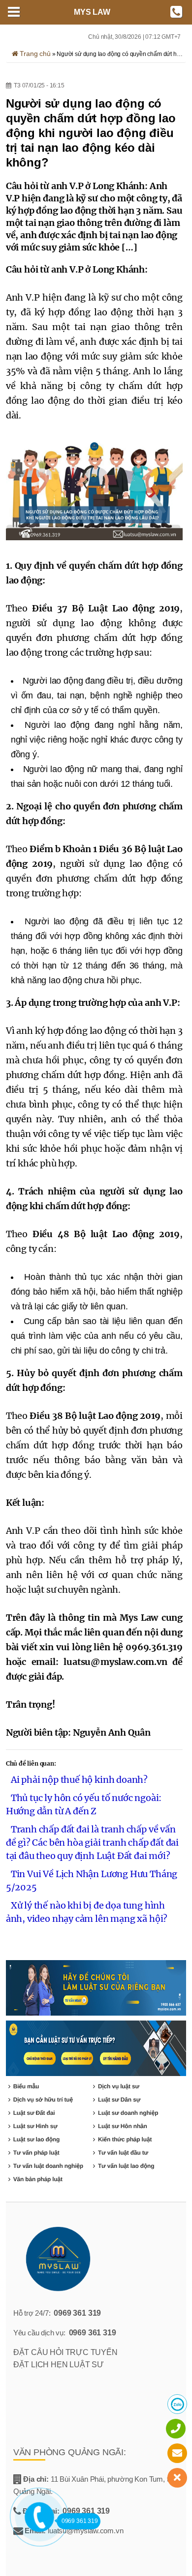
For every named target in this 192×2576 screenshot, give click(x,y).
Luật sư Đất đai (34, 2113)
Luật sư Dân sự (119, 2100)
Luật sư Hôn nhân (123, 2126)
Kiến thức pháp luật (125, 2139)
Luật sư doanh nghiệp (128, 2113)
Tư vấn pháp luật (36, 2153)
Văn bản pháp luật (38, 2179)
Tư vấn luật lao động (126, 2166)
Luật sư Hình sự (35, 2126)
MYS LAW (92, 12)
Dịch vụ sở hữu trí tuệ (43, 2100)
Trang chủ (34, 54)
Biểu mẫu (26, 2086)
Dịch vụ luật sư (119, 2086)
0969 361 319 (77, 2313)
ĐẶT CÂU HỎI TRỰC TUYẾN (65, 2352)
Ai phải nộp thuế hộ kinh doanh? (79, 1780)
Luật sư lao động (36, 2139)
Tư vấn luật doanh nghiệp (48, 2166)
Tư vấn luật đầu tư (123, 2153)
